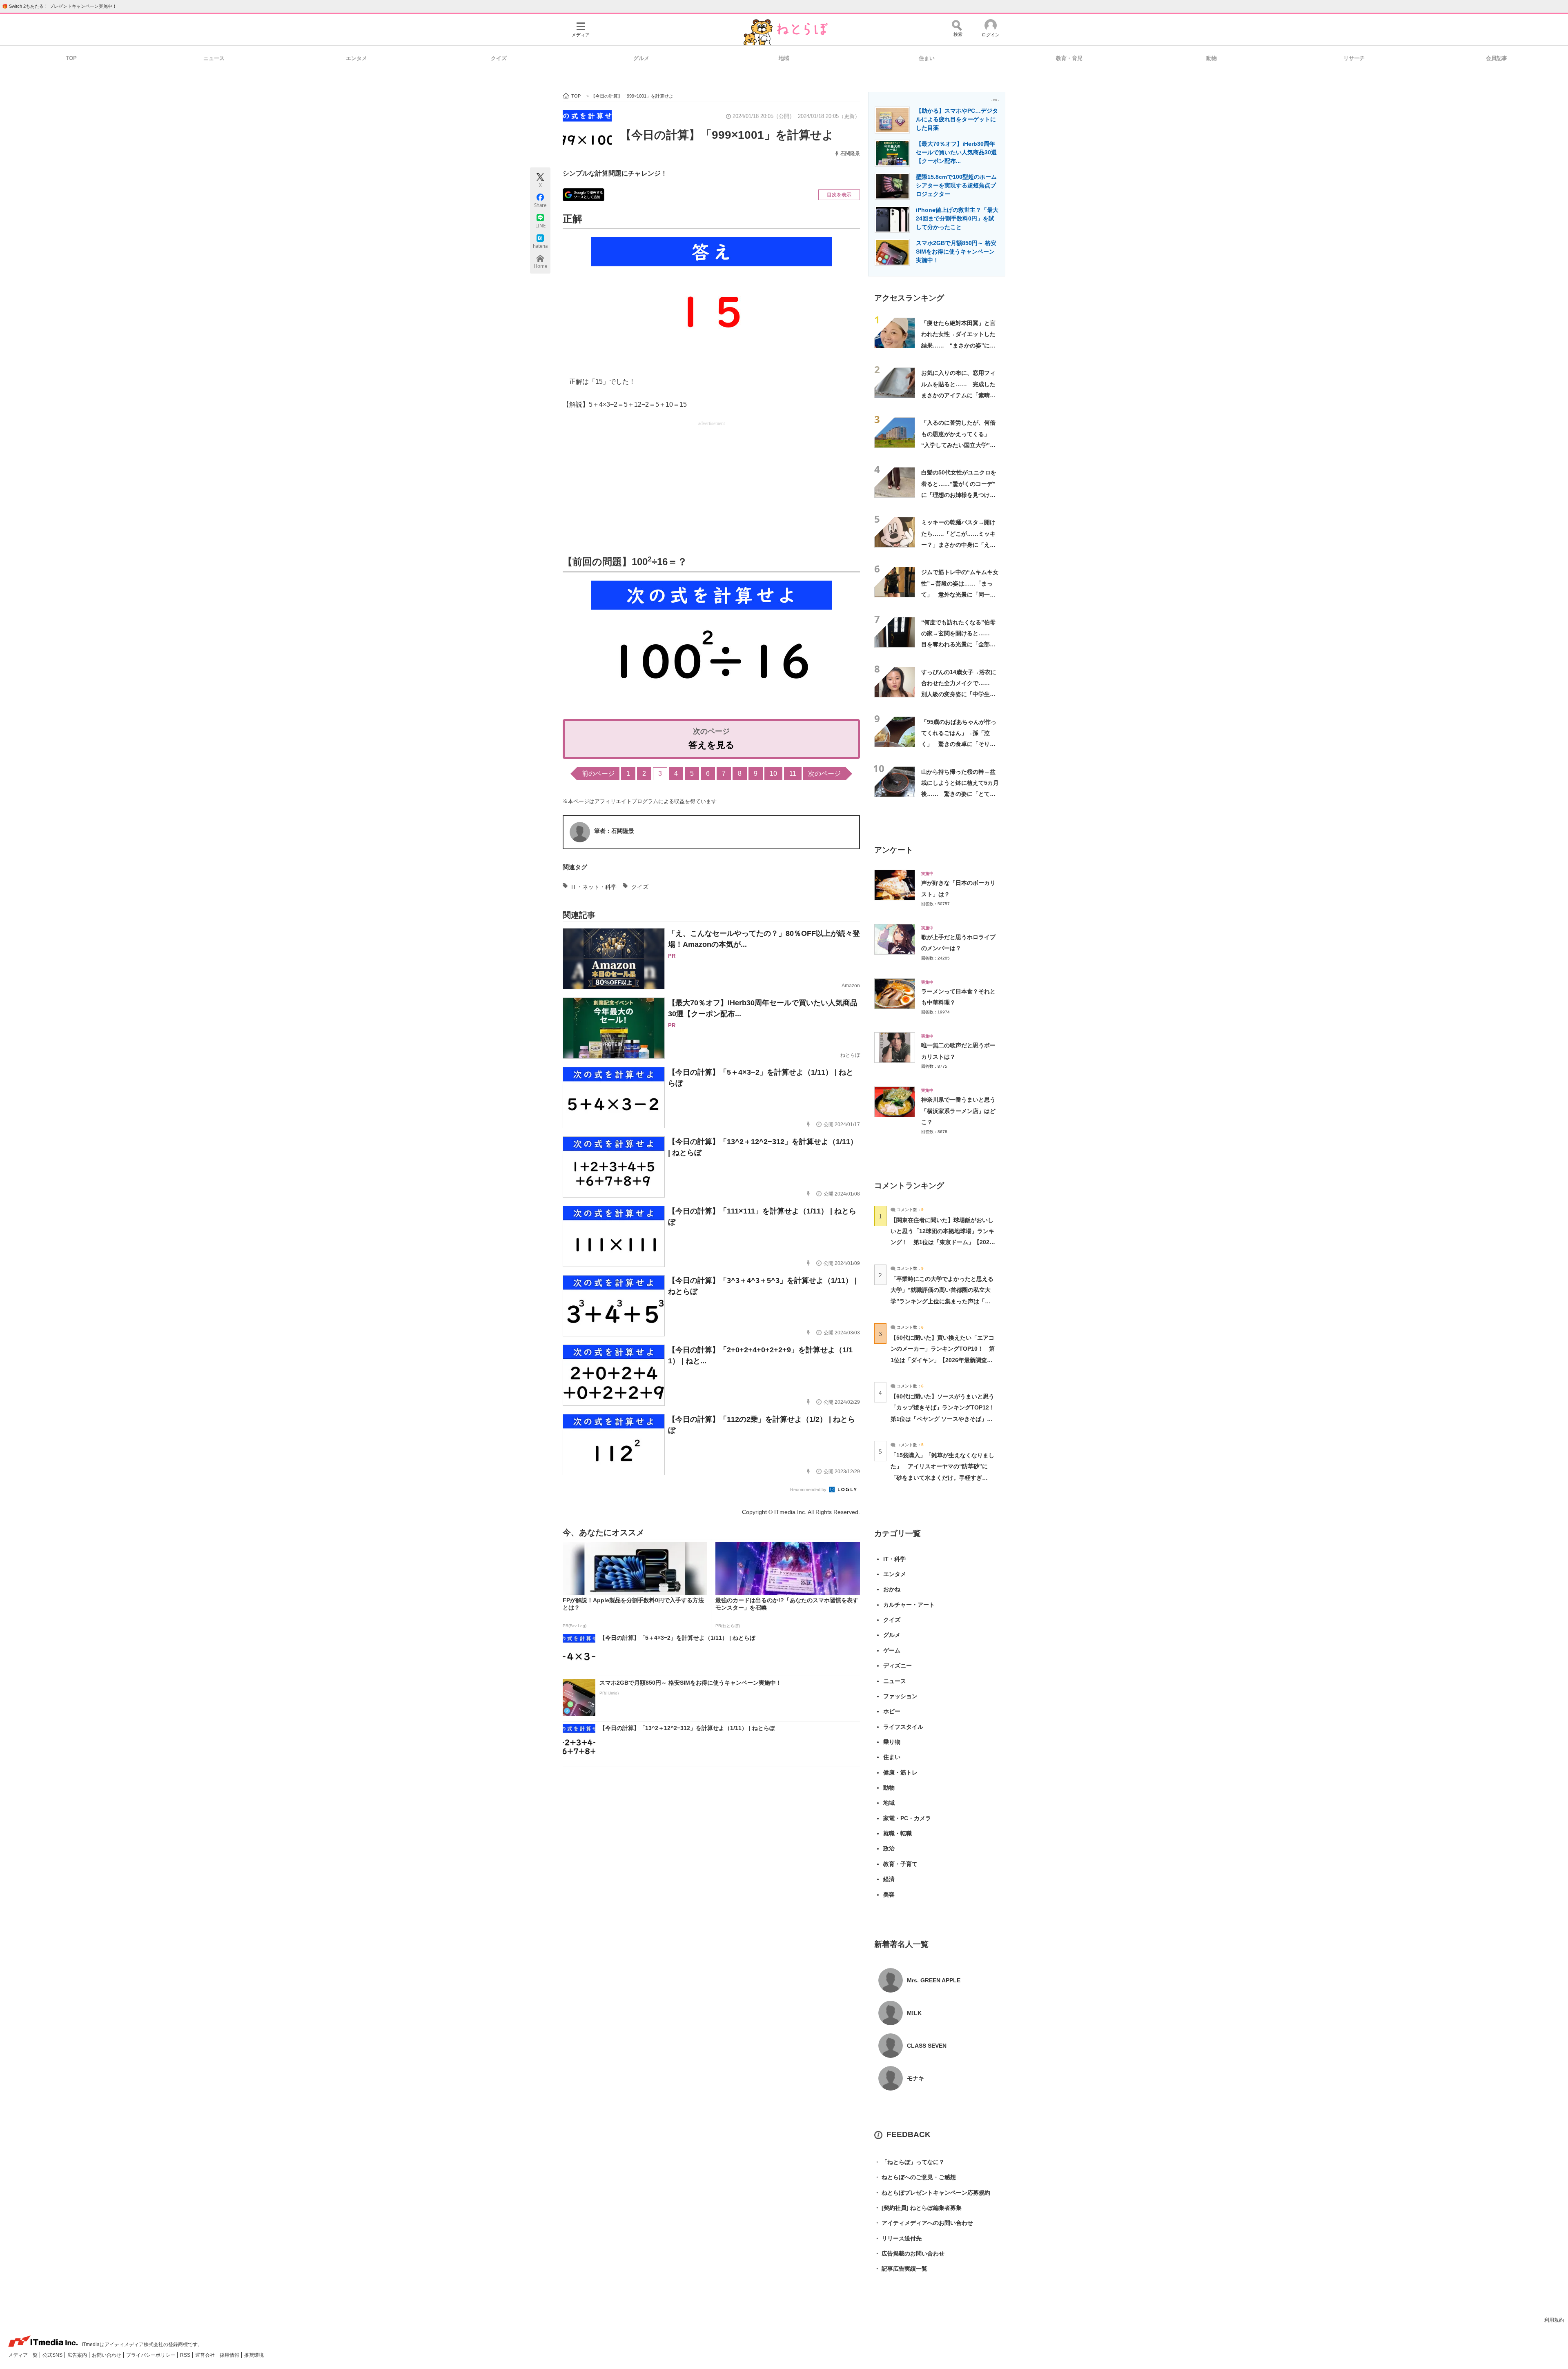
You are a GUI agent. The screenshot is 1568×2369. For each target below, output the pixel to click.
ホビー (892, 1711)
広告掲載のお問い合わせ (909, 2253)
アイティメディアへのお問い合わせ (924, 2223)
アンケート (894, 850)
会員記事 (1497, 58)
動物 (1212, 58)
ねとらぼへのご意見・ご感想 (915, 2177)
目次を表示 (839, 195)
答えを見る (712, 745)
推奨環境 (254, 2355)
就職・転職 (898, 1833)
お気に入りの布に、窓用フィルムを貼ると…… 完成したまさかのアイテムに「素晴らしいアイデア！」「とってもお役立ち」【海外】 (958, 395)
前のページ (598, 774)
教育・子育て (900, 1864)
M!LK (914, 2013)
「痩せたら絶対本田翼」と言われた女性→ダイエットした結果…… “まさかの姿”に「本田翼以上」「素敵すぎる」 (958, 345)
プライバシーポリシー (151, 2355)
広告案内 (78, 2355)
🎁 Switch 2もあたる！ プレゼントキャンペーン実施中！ (59, 6)
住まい (927, 58)
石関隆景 (850, 154)
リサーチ (1354, 58)
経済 (889, 1879)
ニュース (214, 58)
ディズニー (898, 1665)
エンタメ (356, 58)
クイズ (499, 58)
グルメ (641, 58)
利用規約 (1554, 2320)
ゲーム (892, 1650)
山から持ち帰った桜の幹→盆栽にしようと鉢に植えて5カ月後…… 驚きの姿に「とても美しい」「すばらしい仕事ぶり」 (960, 794)
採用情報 (230, 2355)
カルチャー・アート (909, 1605)
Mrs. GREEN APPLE (934, 1980)
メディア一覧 (23, 2355)
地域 (784, 58)
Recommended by (809, 1490)
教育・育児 (1069, 58)
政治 (889, 1848)
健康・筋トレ (900, 1772)
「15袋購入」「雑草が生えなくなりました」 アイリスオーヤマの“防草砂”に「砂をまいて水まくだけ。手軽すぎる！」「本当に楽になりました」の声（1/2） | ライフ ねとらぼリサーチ (942, 1477)
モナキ (915, 2078)
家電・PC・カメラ (907, 1818)
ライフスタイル (903, 1727)
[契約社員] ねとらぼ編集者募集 (918, 2208)
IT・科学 (894, 1559)
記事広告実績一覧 (901, 2269)
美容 (889, 1895)
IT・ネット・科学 (594, 887)
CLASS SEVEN (927, 2046)
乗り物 (892, 1742)
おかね (892, 1589)
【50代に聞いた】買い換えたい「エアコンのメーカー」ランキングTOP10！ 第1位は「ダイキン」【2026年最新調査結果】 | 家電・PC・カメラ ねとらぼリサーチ (943, 1360)
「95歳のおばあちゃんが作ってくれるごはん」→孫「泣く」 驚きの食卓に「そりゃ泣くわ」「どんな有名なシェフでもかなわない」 (959, 744)
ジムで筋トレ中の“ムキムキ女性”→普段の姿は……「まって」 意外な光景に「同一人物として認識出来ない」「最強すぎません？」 (960, 594)
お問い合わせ (107, 2355)
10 (773, 774)
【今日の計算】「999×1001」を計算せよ (727, 135)
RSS (186, 2355)
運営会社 (206, 2355)
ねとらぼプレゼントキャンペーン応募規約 (932, 2193)
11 (793, 774)
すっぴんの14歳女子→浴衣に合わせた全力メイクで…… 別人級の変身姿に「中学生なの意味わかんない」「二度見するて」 (959, 694)
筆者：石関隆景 (614, 831)
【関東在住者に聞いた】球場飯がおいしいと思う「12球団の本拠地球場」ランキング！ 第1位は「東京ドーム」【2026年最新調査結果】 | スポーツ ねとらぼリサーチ (942, 1242)
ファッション (900, 1696)
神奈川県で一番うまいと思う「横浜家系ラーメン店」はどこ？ (958, 1111)
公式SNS (53, 2355)
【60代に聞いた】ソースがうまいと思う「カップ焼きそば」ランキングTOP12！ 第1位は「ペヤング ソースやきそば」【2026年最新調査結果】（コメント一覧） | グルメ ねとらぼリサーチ (945, 1419)
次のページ (824, 774)
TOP (71, 58)
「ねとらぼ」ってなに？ (909, 2162)
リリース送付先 (898, 2238)
